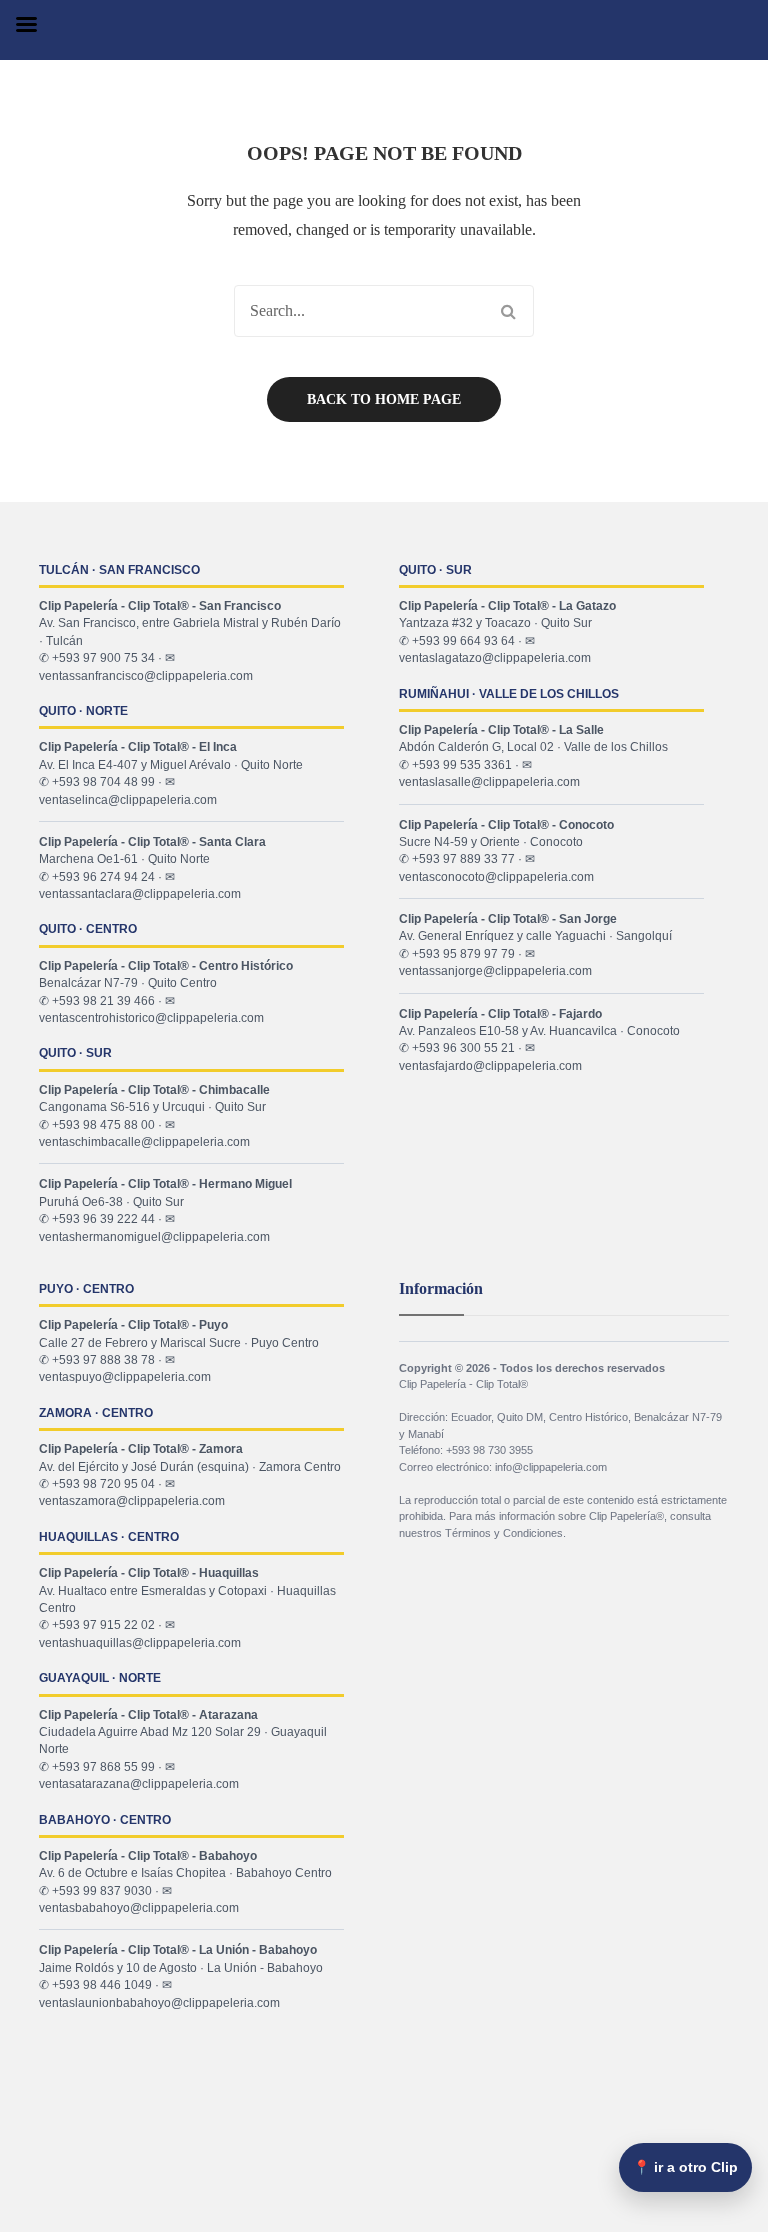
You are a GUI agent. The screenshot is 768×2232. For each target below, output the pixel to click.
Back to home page (384, 399)
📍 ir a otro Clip (685, 2167)
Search (508, 311)
